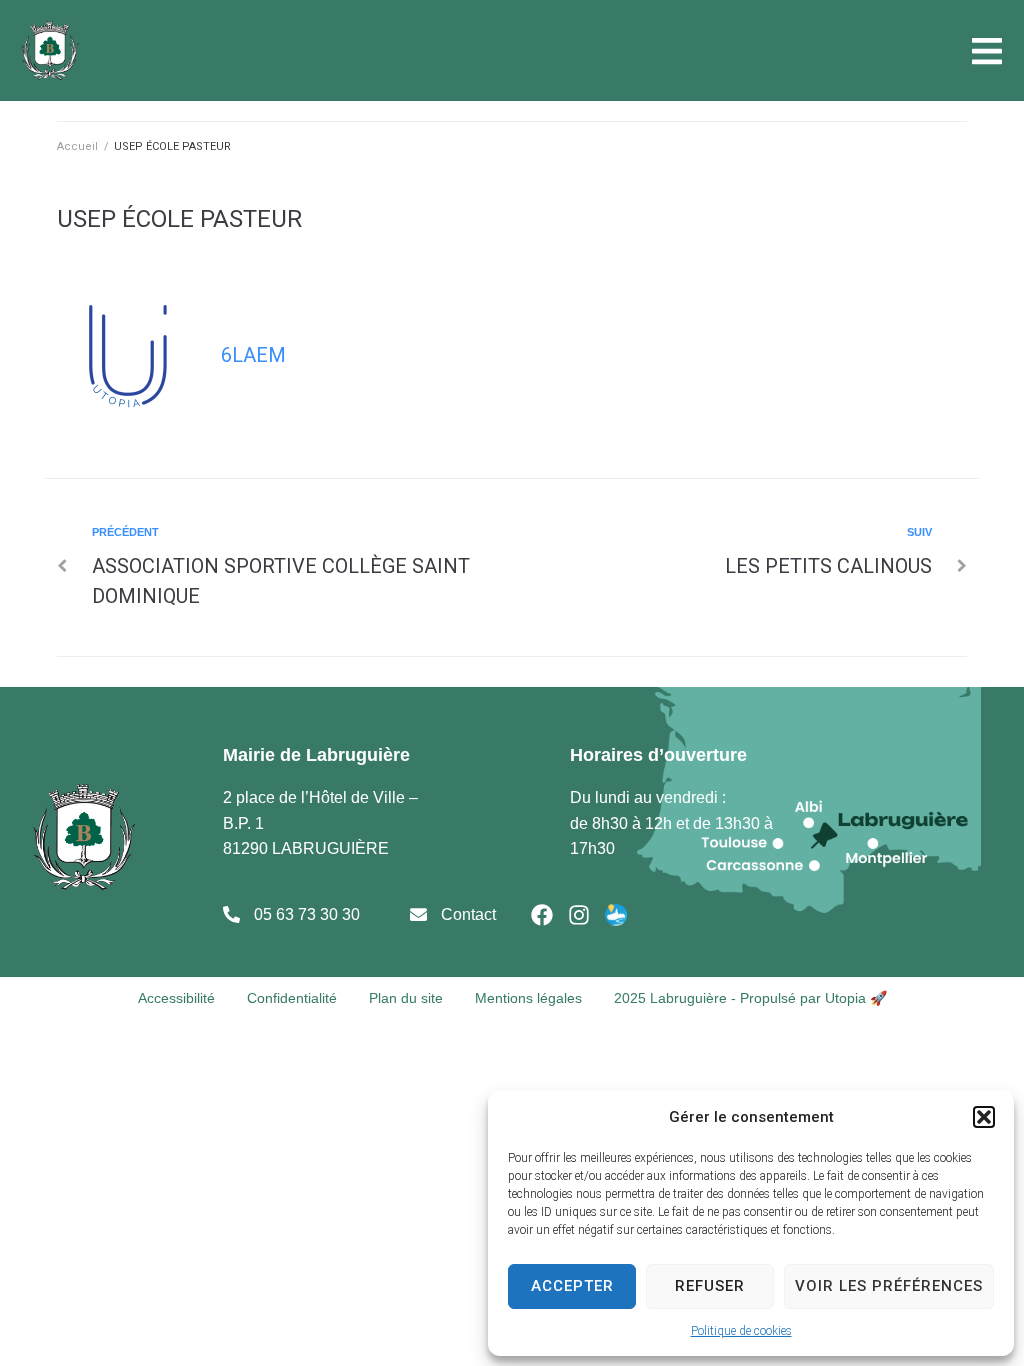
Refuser (710, 1286)
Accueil (77, 146)
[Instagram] (579, 915)
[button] (984, 1117)
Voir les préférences (889, 1286)
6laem (253, 355)
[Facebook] (542, 915)
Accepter (572, 1286)
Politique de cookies (741, 1331)
